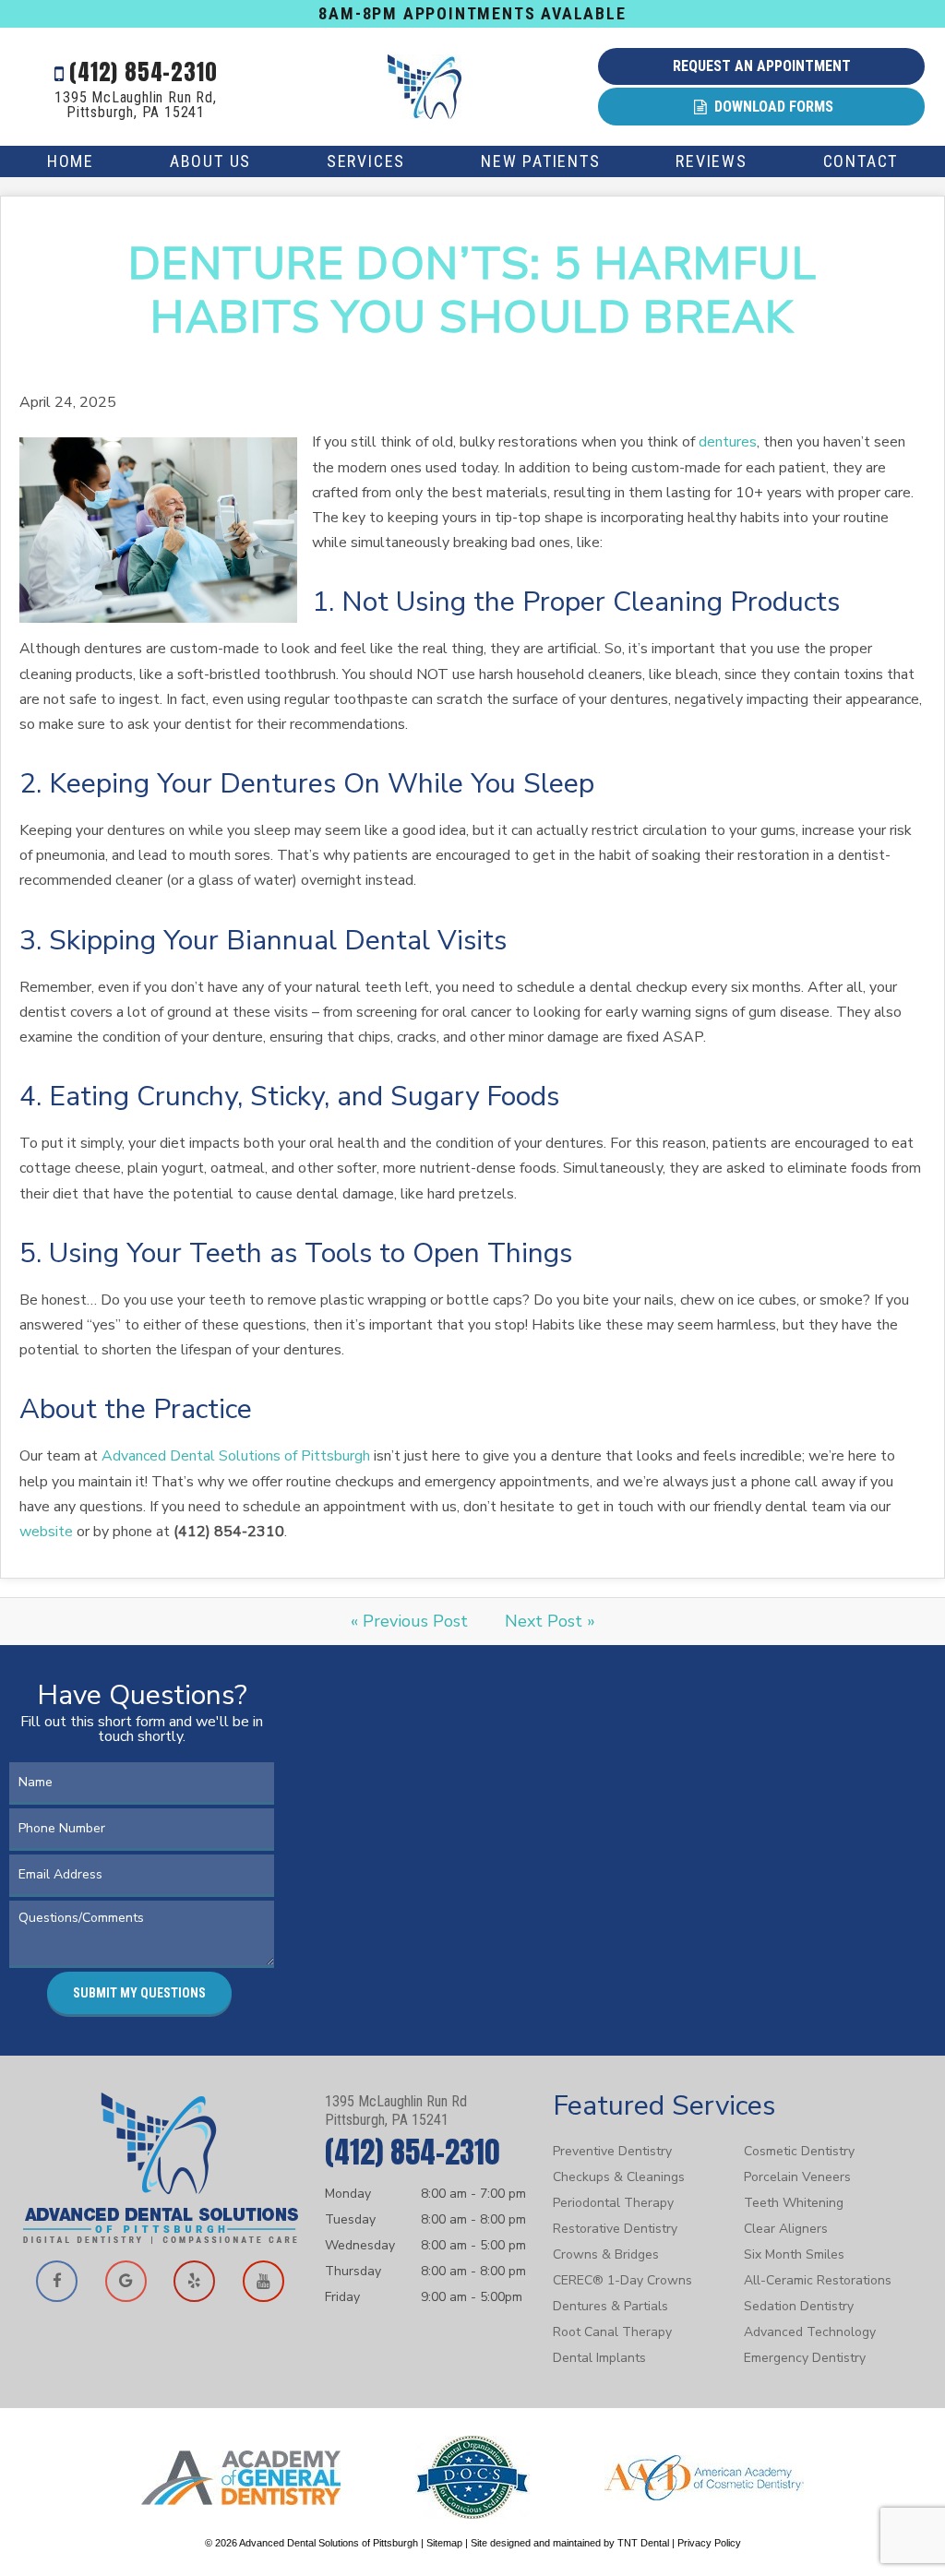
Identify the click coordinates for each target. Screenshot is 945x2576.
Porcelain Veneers (797, 2177)
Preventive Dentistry (612, 2151)
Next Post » (550, 1621)
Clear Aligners (786, 2229)
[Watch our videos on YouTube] (264, 2281)
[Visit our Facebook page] (57, 2281)
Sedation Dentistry (799, 2306)
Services (366, 161)
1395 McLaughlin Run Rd (396, 2110)
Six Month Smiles (794, 2254)
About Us (210, 161)
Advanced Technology (810, 2332)
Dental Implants (599, 2358)
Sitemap (444, 2543)
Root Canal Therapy (612, 2332)
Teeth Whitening (794, 2203)
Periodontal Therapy (613, 2203)
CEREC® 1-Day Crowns (622, 2280)
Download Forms (772, 107)
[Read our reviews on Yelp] (195, 2281)
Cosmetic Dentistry (799, 2151)
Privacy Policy (709, 2543)
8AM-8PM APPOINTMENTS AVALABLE (472, 13)
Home (71, 161)
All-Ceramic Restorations (818, 2280)
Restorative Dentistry (615, 2229)
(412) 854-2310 (141, 72)
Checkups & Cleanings (619, 2177)
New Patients (541, 161)
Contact (861, 161)
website (46, 1532)
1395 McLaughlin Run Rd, (135, 105)
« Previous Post (409, 1621)
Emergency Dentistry (805, 2358)
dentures (728, 442)
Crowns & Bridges (606, 2254)
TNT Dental (643, 2543)
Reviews (712, 161)
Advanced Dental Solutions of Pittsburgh (236, 1456)
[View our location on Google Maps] (126, 2281)
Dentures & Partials (610, 2306)
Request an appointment (762, 66)
